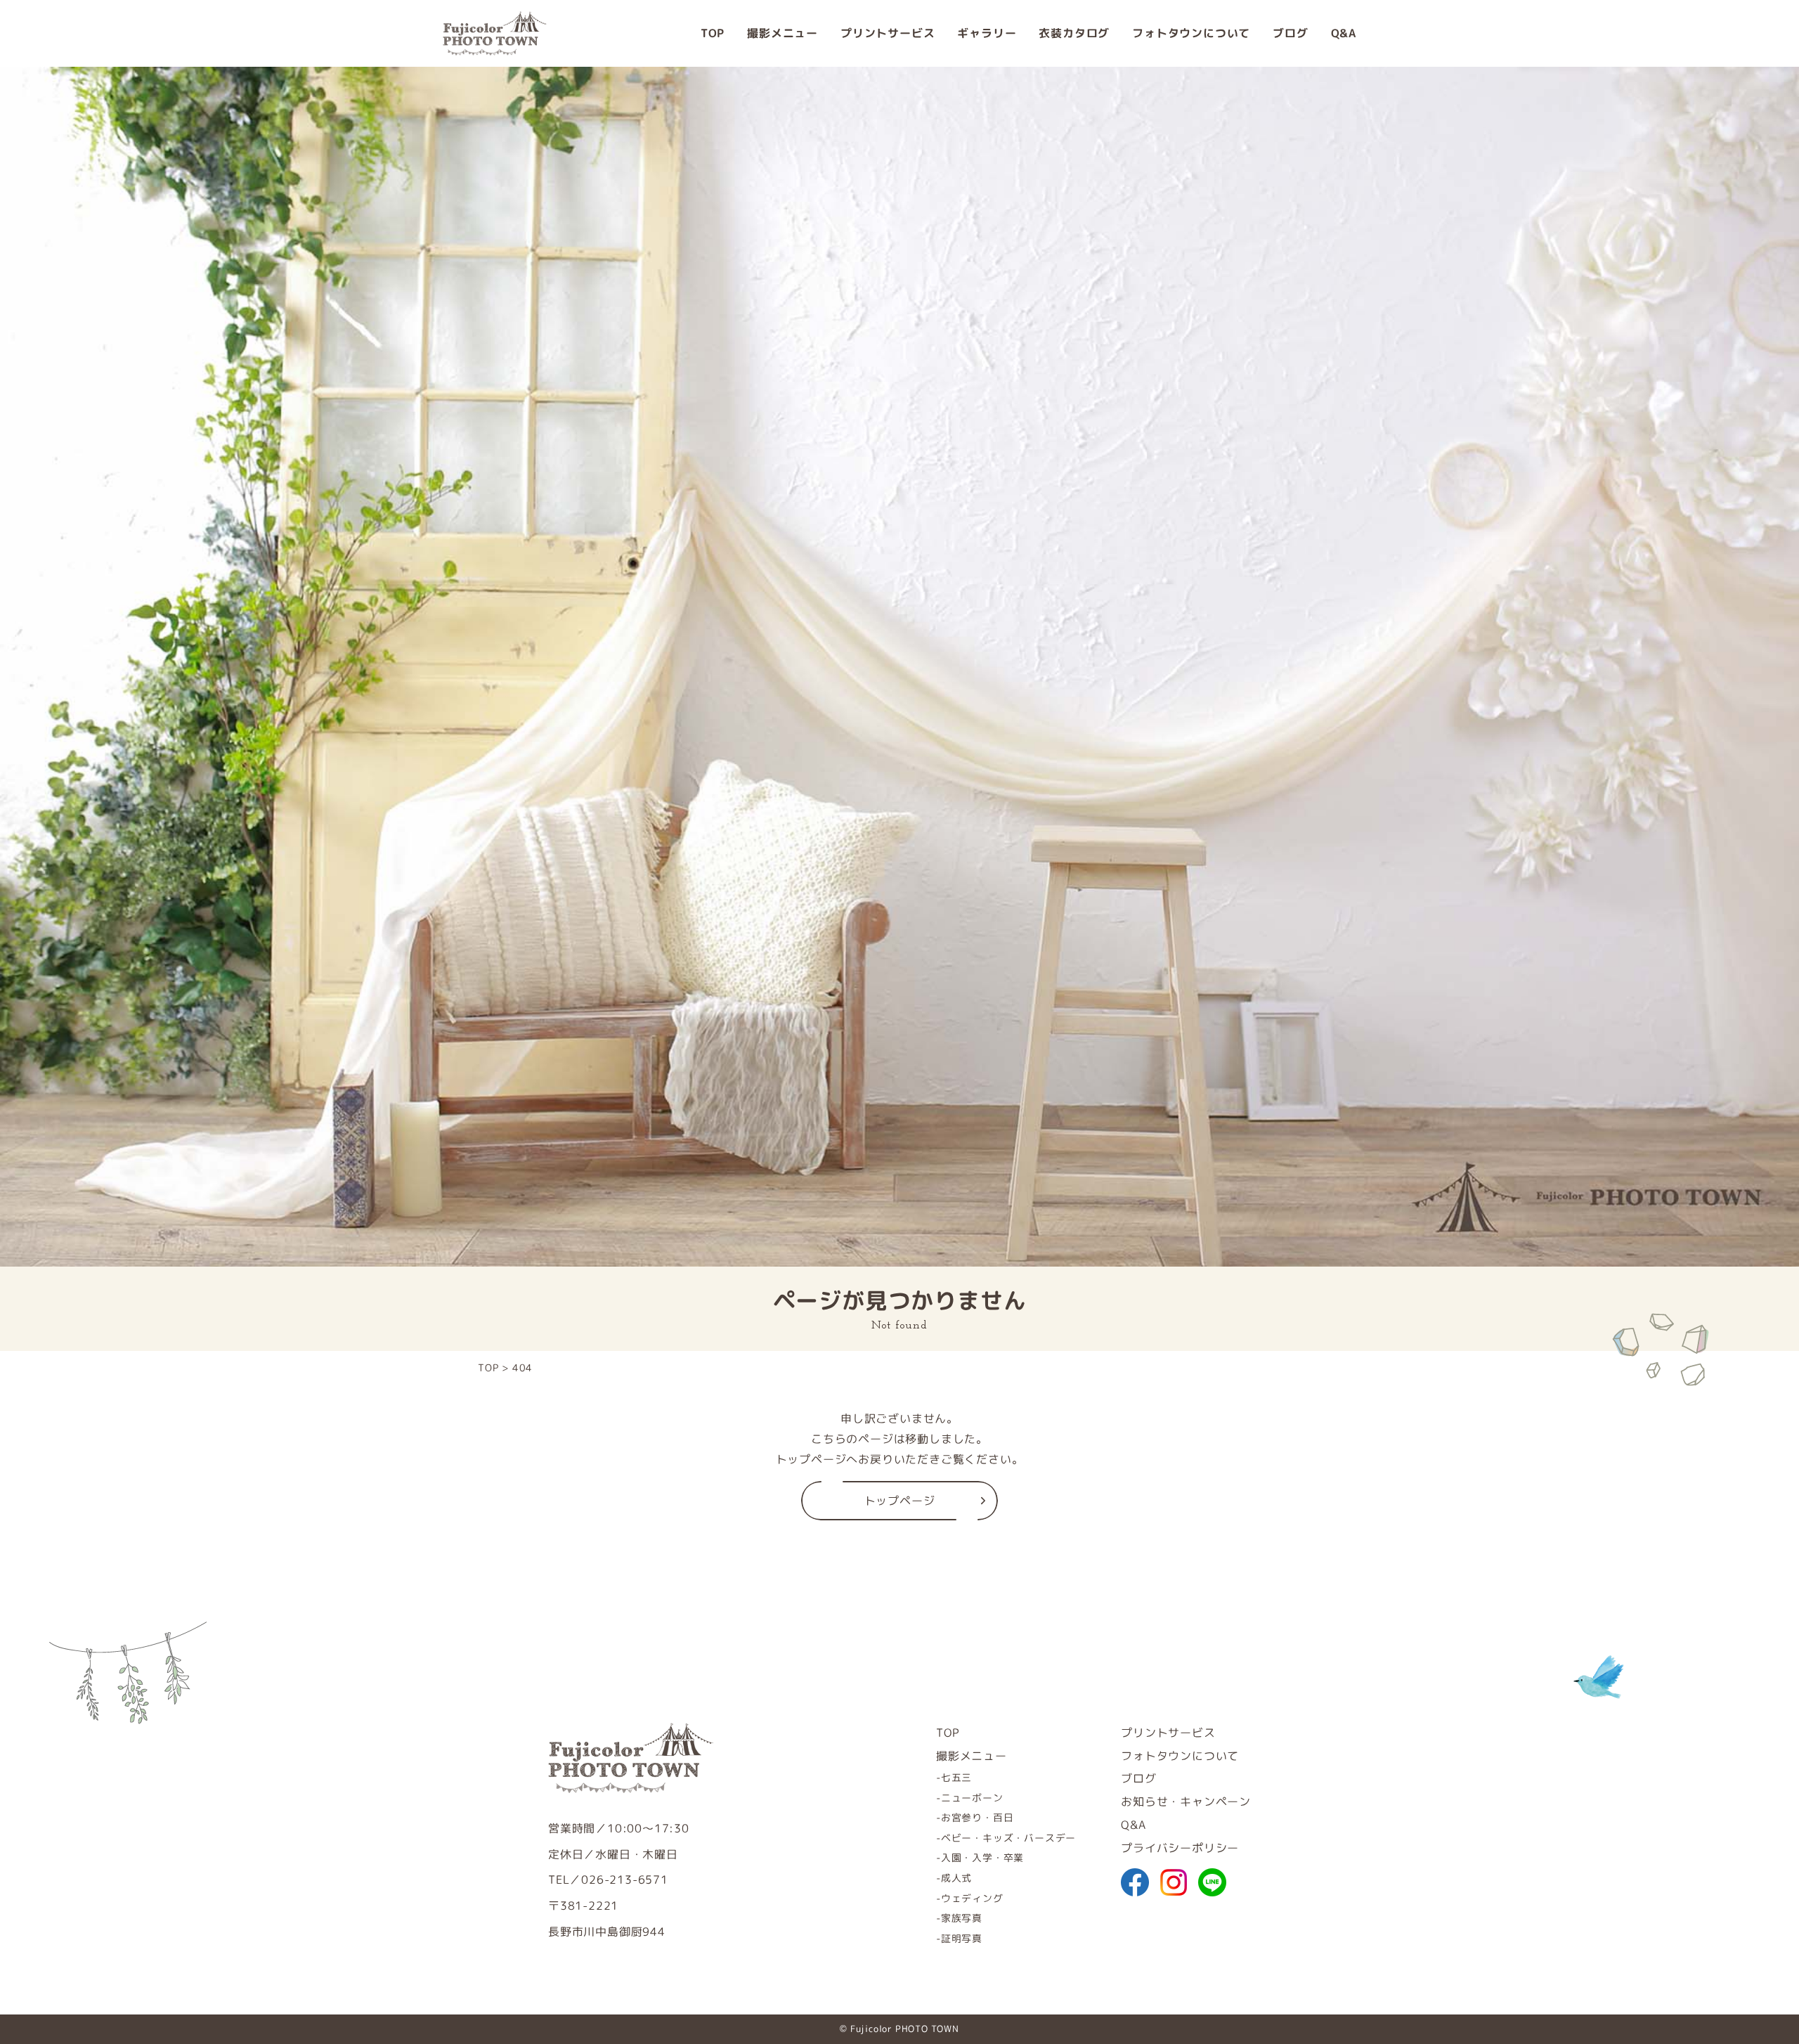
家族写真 (962, 1918)
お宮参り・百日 (977, 1817)
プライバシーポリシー (1180, 1848)
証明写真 (962, 1938)
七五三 (956, 1777)
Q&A (1344, 33)
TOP (713, 33)
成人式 (956, 1878)
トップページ (900, 1501)
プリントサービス (888, 33)
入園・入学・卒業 (982, 1857)
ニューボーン (972, 1798)
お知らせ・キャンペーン (1186, 1802)
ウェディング (972, 1898)
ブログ (1290, 33)
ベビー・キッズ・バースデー (1008, 1838)
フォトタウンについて (1191, 33)
